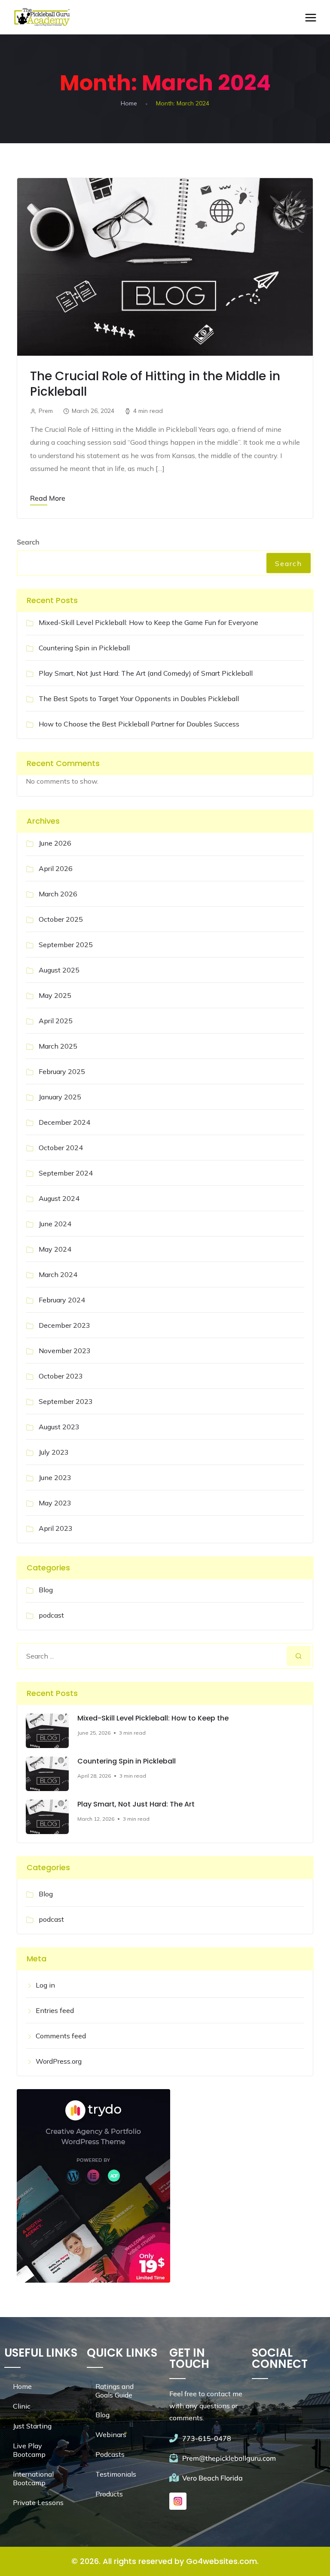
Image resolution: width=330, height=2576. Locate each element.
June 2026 (55, 843)
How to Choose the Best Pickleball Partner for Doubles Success (139, 724)
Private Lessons (38, 2502)
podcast (51, 1615)
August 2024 (59, 1198)
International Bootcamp (33, 2478)
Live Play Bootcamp (29, 2450)
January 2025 (60, 1097)
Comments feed (61, 2036)
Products (109, 2494)
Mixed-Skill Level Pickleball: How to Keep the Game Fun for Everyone (148, 622)
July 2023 (54, 1452)
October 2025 (61, 919)
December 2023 (64, 1325)
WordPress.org (59, 2061)
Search (28, 542)
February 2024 (62, 1300)
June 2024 (55, 1224)
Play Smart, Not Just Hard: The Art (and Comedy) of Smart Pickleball (146, 673)
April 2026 (56, 868)
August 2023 (59, 1427)
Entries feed (55, 2010)
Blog (46, 1590)
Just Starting (32, 2426)
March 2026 (58, 894)
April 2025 (56, 1021)
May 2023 (55, 1503)
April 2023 (56, 1528)
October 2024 (61, 1148)
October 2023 (61, 1376)
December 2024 (64, 1122)
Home (129, 103)
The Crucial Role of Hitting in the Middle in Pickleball (155, 384)
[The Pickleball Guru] (41, 17)
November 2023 (65, 1351)
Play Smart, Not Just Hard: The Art (136, 1804)
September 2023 (66, 1401)
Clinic (22, 2406)
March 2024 (58, 1274)
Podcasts (110, 2454)
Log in (45, 1985)
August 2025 (59, 970)
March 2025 (58, 1046)
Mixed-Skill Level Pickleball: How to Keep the (153, 1718)
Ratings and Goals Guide (115, 2391)
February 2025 (62, 1071)
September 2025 (66, 945)
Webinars (111, 2434)
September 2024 (66, 1173)
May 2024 (55, 1249)
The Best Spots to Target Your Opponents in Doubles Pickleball (139, 699)
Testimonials (116, 2474)
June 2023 (55, 1477)
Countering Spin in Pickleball (84, 648)
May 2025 (55, 995)
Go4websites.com (222, 2561)
